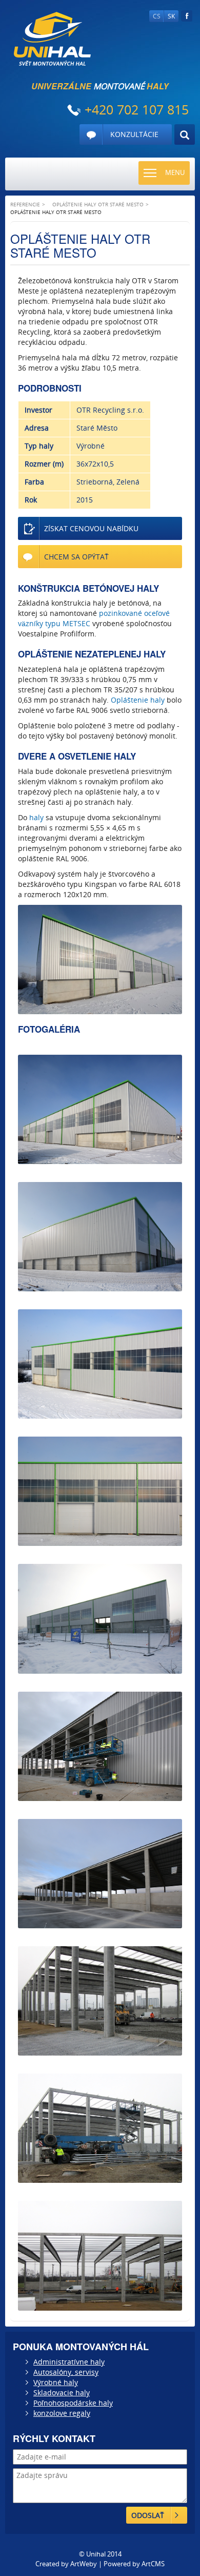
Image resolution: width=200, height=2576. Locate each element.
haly (36, 817)
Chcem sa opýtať (76, 557)
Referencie (25, 204)
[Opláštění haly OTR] (100, 1874)
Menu (175, 172)
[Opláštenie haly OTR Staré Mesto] (100, 960)
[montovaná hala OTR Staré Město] (100, 1109)
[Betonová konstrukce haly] (100, 2001)
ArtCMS (153, 2564)
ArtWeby (84, 2564)
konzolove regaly (62, 2413)
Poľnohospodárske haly (73, 2403)
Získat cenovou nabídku (91, 528)
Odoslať (148, 2515)
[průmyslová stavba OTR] (100, 1364)
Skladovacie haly (62, 2393)
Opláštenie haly (138, 700)
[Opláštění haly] (100, 1746)
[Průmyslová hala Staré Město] (100, 2255)
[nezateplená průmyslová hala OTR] (100, 1619)
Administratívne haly (69, 2362)
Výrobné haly (56, 2382)
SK (171, 16)
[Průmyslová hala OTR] (100, 2128)
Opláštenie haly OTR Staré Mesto (98, 204)
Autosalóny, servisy (66, 2372)
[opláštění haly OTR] (100, 1491)
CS (157, 16)
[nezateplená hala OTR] (100, 1237)
